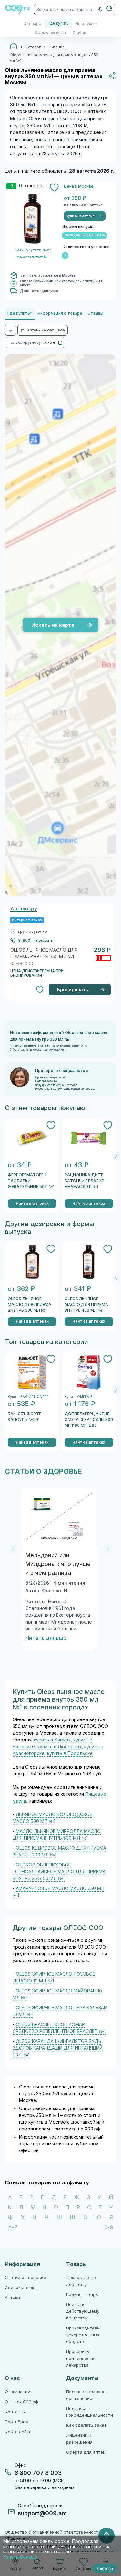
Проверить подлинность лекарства (80, 2358)
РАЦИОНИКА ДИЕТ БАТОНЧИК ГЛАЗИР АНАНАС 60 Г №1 (84, 1181)
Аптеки (12, 2298)
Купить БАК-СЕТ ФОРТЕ (28, 1397)
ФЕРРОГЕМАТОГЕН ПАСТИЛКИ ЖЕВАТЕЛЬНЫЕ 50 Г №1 (31, 1181)
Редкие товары (82, 2294)
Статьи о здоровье (25, 2278)
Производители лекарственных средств (83, 2335)
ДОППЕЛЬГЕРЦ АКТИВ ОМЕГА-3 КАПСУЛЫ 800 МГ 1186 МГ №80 (89, 1420)
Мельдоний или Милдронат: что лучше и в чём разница (58, 1564)
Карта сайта (18, 2432)
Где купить (58, 23)
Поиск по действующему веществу (83, 2311)
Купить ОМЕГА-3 (79, 1397)
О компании (18, 2392)
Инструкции (86, 24)
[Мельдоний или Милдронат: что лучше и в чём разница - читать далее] (59, 1516)
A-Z (13, 2228)
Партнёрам (17, 2422)
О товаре (32, 24)
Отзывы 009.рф (21, 2402)
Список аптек (20, 2288)
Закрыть (105, 2569)
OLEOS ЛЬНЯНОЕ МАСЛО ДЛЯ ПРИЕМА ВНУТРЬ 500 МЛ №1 (30, 1305)
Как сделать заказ (86, 2425)
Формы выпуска (50, 33)
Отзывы (80, 33)
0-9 (109, 2228)
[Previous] (13, 1549)
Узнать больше (20, 2557)
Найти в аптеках (32, 1204)
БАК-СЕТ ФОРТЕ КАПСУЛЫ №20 (25, 1417)
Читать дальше (46, 1638)
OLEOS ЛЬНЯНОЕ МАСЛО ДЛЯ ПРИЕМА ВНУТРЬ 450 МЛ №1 (86, 1305)
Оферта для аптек (86, 2452)
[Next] (116, 1156)
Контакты (15, 2412)
